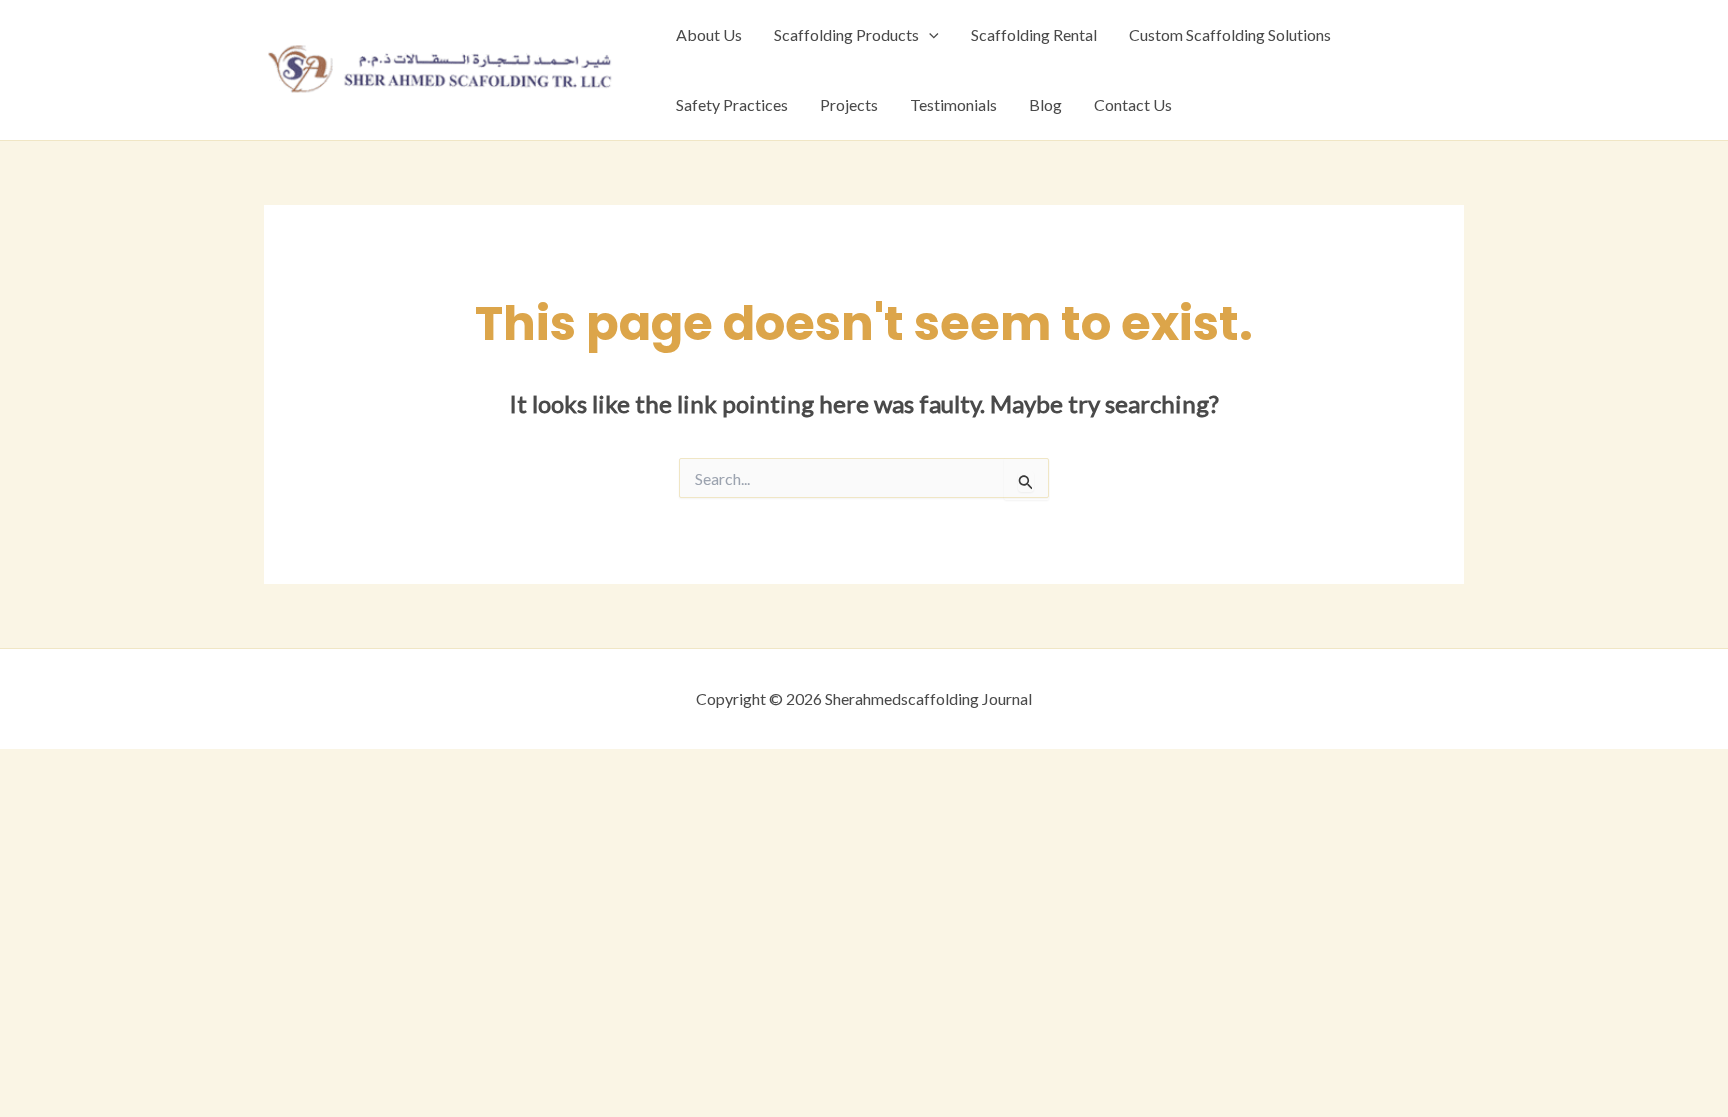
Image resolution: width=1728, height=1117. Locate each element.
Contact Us (1133, 104)
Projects (849, 104)
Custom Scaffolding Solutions (1230, 34)
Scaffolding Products (846, 34)
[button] (929, 35)
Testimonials (953, 104)
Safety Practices (732, 104)
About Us (709, 34)
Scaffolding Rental (1034, 34)
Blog (1045, 104)
